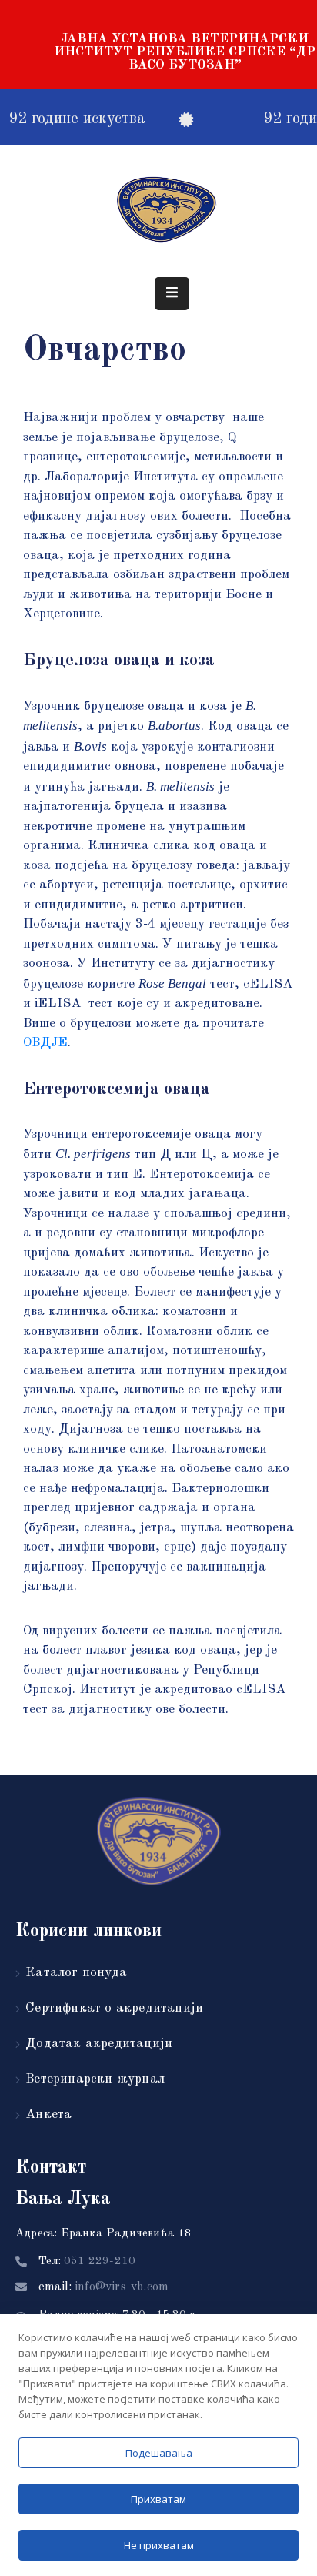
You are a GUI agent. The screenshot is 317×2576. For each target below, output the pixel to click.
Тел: (87, 2262)
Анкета (48, 2114)
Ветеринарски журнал (95, 2079)
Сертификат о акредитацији (114, 2008)
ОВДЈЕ (45, 1043)
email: (103, 2287)
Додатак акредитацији (99, 2044)
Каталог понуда (76, 1973)
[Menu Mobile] (172, 294)
